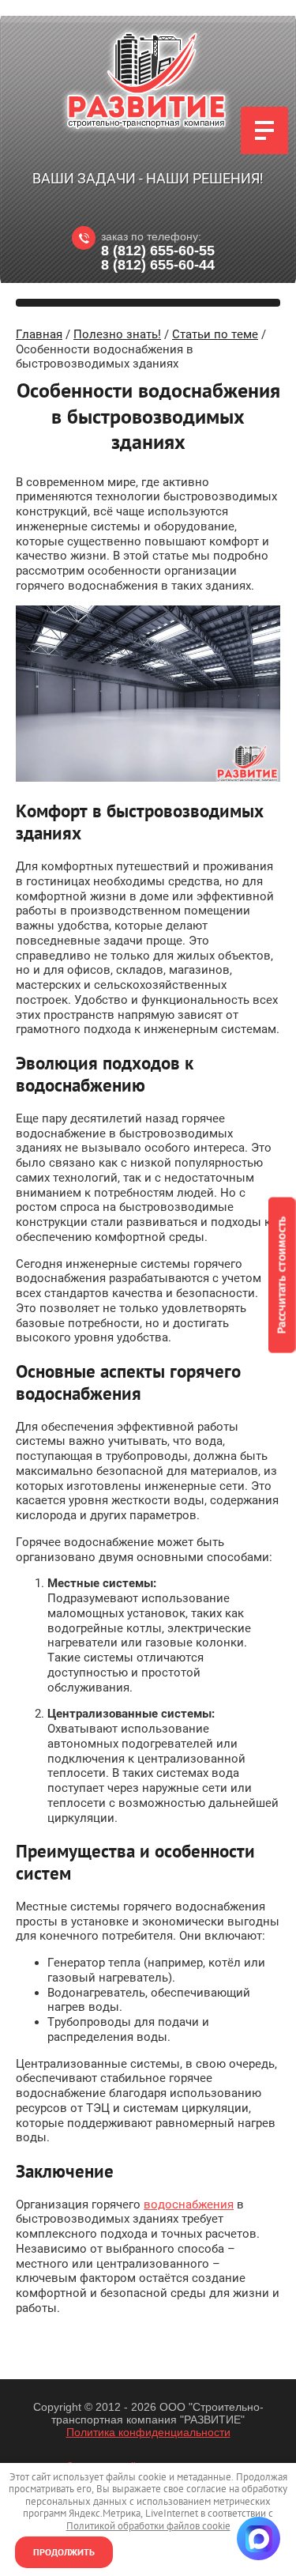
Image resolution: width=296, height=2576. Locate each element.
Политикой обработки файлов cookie (148, 2526)
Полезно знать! (117, 334)
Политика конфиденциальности (148, 2432)
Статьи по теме (215, 334)
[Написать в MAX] (259, 2538)
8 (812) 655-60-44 (158, 265)
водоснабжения (189, 2204)
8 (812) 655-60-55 (158, 251)
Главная (39, 334)
